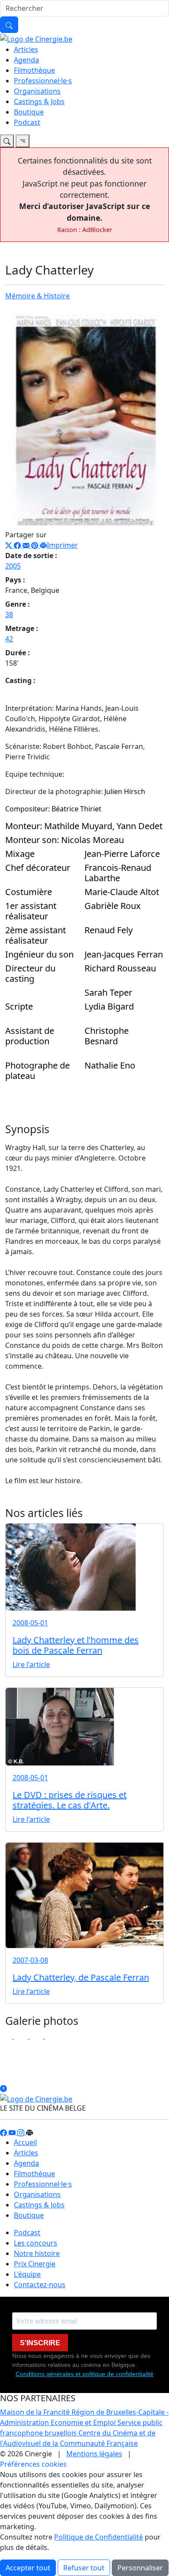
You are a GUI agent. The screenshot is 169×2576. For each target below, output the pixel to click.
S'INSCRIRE (40, 2343)
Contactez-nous (40, 2285)
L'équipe (27, 2274)
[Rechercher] (9, 25)
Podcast (27, 122)
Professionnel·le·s (43, 81)
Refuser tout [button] (84, 2568)
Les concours (36, 2243)
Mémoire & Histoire (37, 296)
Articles (26, 49)
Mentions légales (94, 2454)
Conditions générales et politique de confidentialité (84, 2374)
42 (9, 639)
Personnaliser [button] (140, 2568)
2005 (13, 566)
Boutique (29, 112)
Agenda (26, 60)
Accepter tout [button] (28, 2568)
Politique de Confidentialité (99, 2537)
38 (9, 615)
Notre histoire (37, 2253)
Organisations (37, 91)
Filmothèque (34, 70)
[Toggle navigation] (7, 141)
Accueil (25, 2142)
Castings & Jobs (39, 101)
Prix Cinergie (35, 2264)
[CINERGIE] (36, 38)
